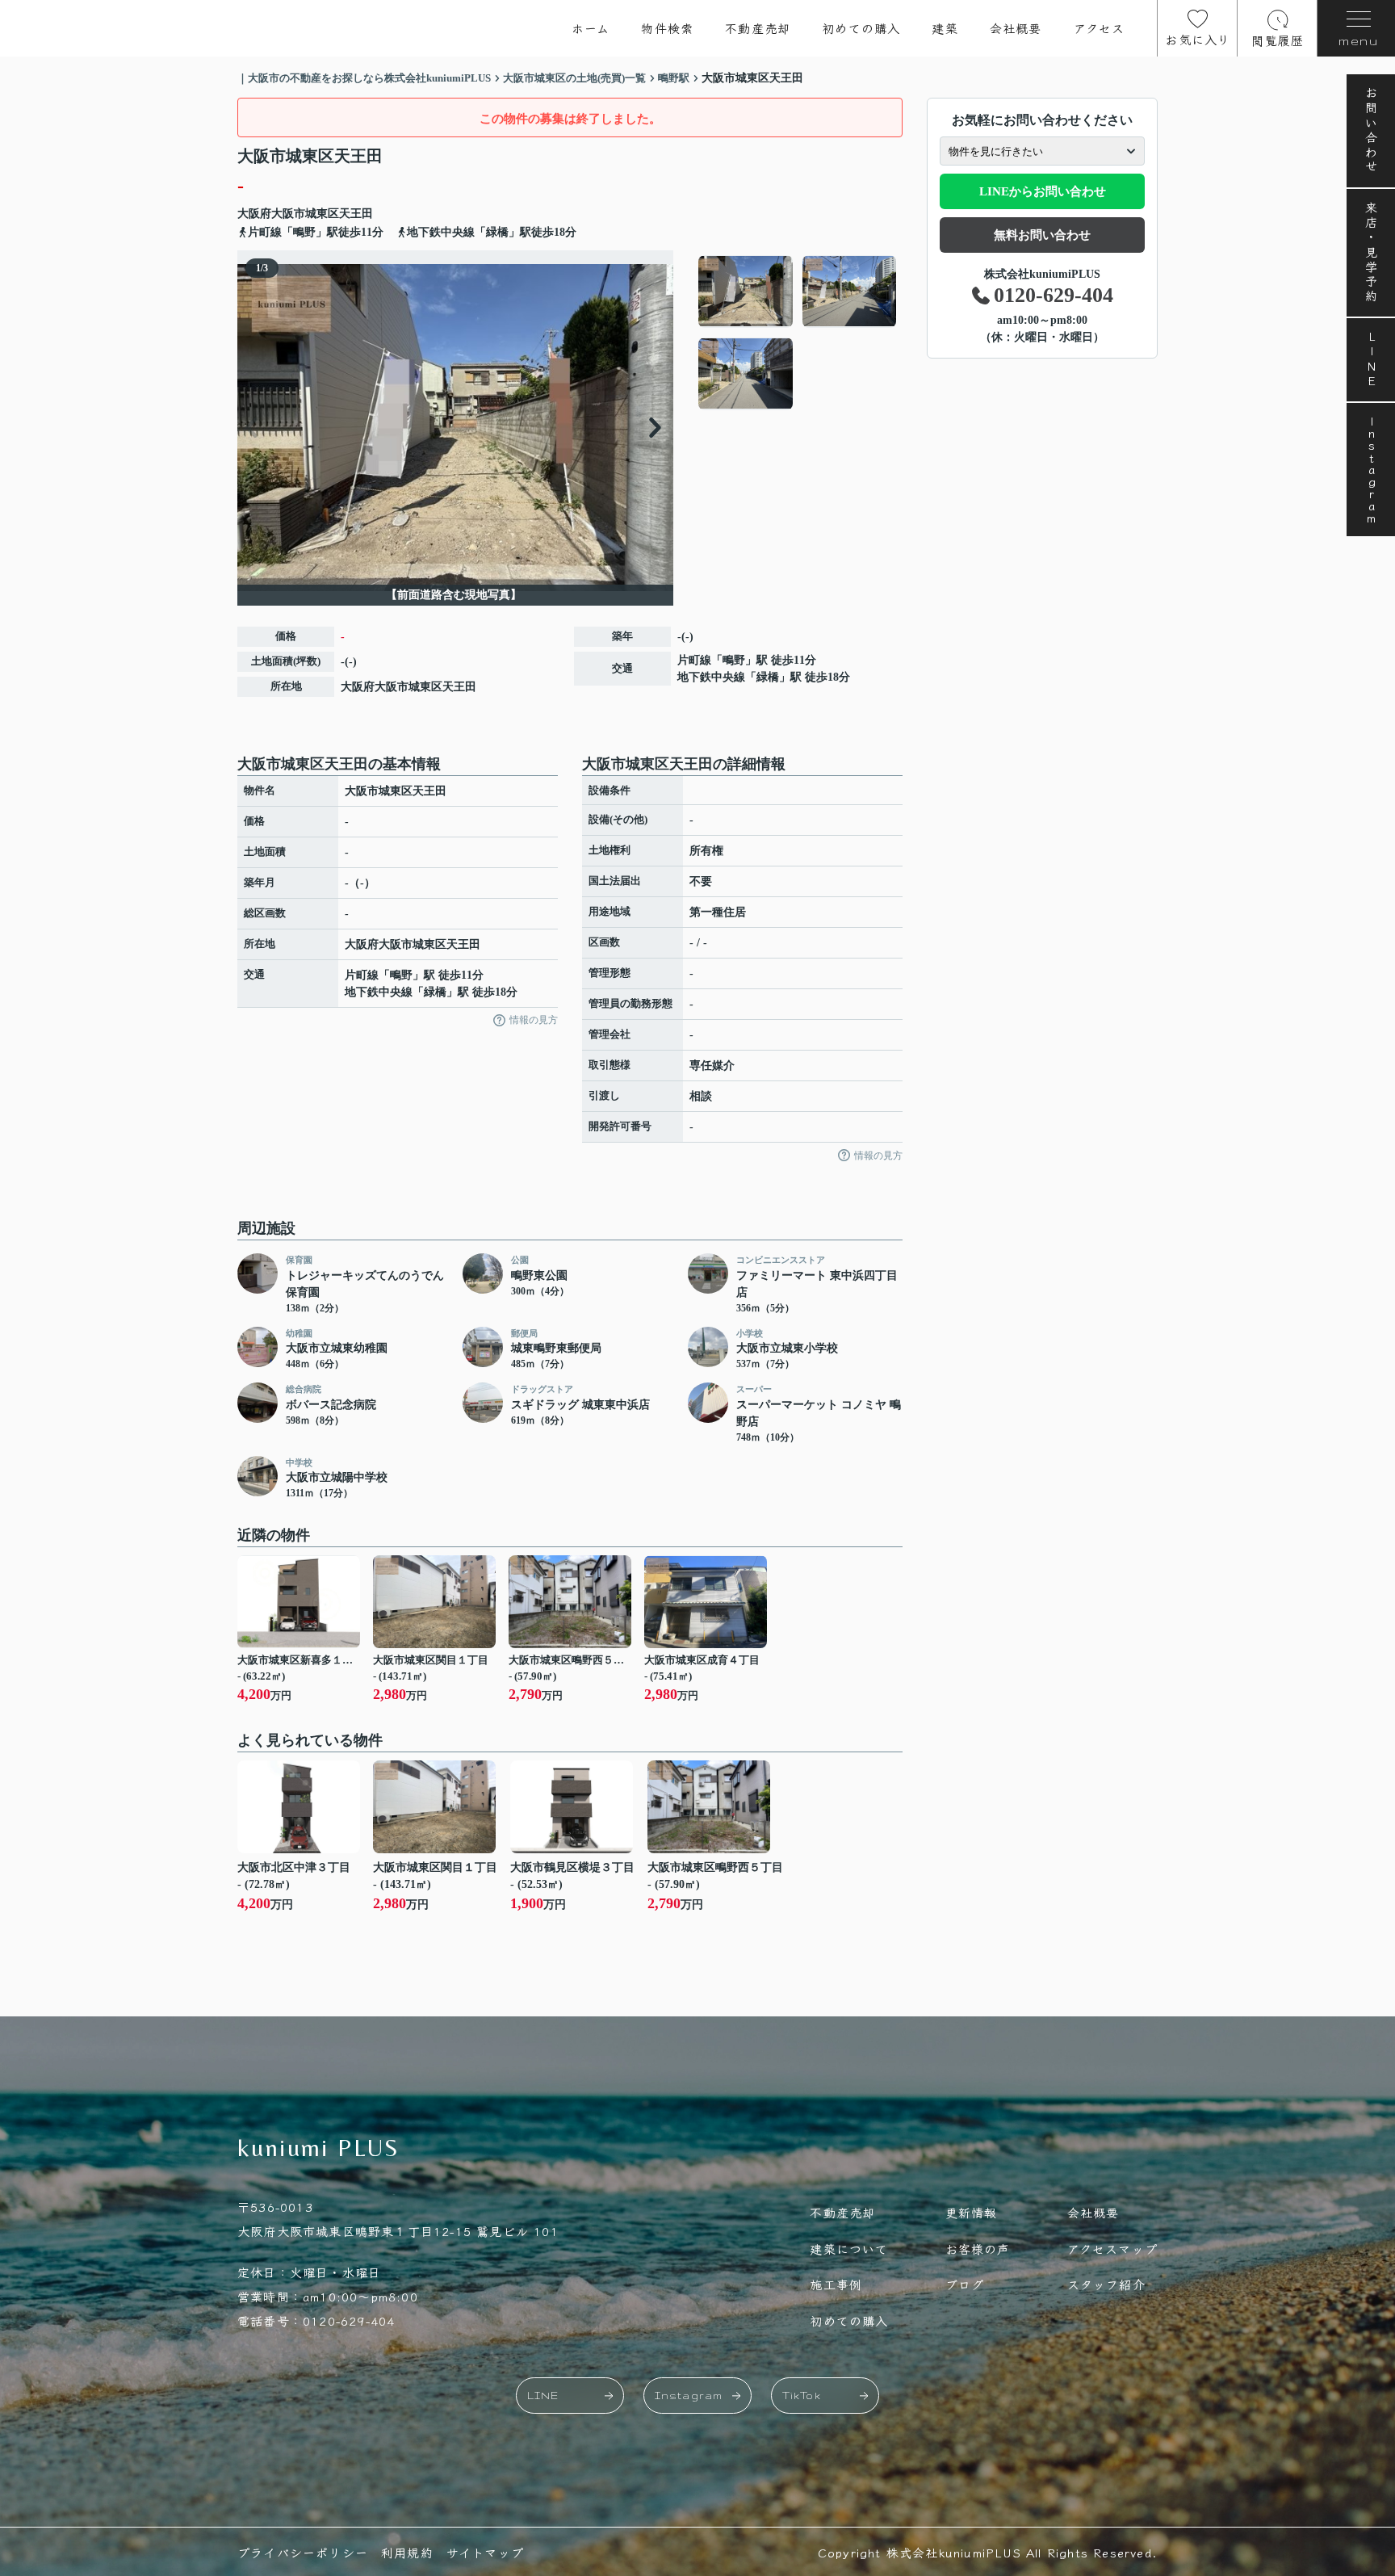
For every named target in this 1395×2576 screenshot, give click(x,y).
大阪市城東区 (305, 214)
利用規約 (407, 2552)
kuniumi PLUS (319, 2148)
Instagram (1371, 470)
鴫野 (734, 660)
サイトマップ (485, 2552)
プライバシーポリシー (303, 2552)
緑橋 (768, 677)
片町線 (694, 660)
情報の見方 (534, 1020)
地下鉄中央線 (711, 677)
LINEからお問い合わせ (1043, 191)
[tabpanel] (798, 333)
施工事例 (836, 2284)
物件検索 (667, 28)
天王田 (356, 214)
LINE (1371, 360)
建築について (849, 2249)
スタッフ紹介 (1106, 2284)
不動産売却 (758, 28)
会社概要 (1016, 28)
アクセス (1100, 28)
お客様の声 (978, 2249)
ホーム (591, 28)
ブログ (965, 2284)
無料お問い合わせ (1042, 235)
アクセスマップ (1112, 2249)
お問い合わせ (1371, 131)
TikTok (802, 2396)
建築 (945, 28)
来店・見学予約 (1371, 253)
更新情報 (972, 2212)
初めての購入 (861, 28)
